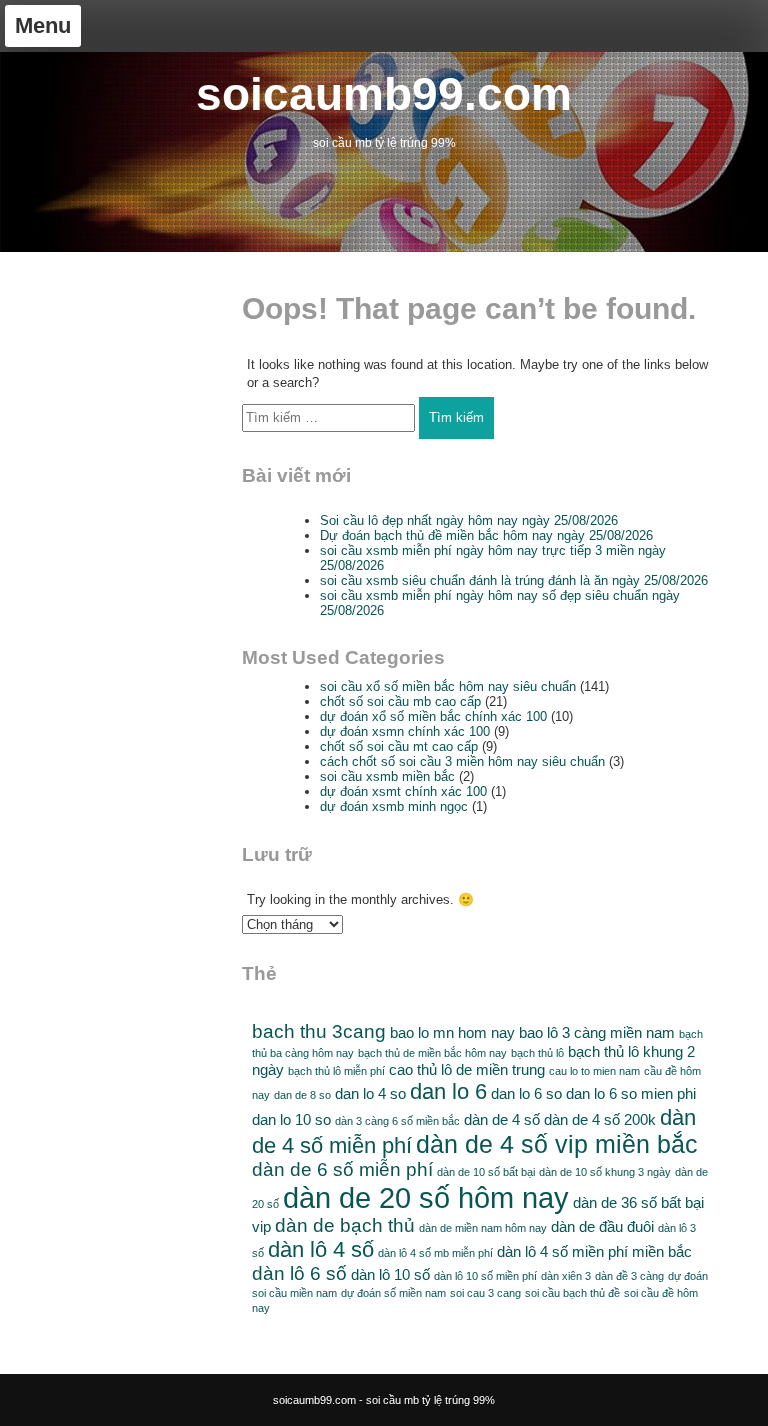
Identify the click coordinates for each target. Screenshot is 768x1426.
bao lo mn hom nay (452, 1032)
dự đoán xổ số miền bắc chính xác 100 (433, 716)
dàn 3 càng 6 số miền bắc (397, 1121)
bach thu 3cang (319, 1031)
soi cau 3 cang (485, 1293)
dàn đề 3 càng (629, 1276)
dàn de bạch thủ (345, 1225)
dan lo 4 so (370, 1093)
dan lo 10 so (291, 1119)
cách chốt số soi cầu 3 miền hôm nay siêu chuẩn (462, 761)
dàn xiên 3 (566, 1276)
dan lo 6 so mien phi (631, 1093)
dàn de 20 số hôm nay (426, 1197)
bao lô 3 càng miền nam (597, 1032)
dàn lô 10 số (390, 1274)
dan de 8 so (302, 1095)
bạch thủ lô (537, 1053)
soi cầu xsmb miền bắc (387, 776)
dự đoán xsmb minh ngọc (394, 806)
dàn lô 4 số (321, 1249)
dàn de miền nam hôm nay (483, 1228)
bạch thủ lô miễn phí (336, 1071)
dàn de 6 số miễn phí (342, 1169)
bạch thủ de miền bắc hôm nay (432, 1053)
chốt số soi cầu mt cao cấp (399, 746)
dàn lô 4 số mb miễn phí (435, 1253)
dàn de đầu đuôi (602, 1226)
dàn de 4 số (502, 1119)
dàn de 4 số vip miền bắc (557, 1144)
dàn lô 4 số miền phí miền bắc (594, 1251)
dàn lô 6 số (299, 1273)
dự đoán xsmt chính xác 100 (403, 791)
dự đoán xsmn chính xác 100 (405, 731)
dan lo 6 (448, 1091)
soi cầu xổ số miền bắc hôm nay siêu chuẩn (448, 686)
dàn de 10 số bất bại (486, 1172)
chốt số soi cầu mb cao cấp (400, 701)
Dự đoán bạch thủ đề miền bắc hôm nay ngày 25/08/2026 (486, 535)
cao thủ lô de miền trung (467, 1069)
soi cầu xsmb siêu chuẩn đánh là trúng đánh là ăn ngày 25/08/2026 (514, 580)
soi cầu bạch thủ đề (572, 1293)
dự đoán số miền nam (393, 1293)
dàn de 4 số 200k (600, 1119)
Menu (43, 25)
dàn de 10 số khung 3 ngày (605, 1172)
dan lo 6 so (526, 1093)
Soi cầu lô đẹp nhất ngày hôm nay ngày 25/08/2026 (469, 520)
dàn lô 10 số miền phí (485, 1276)
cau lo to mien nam (594, 1071)
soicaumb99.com (384, 94)
